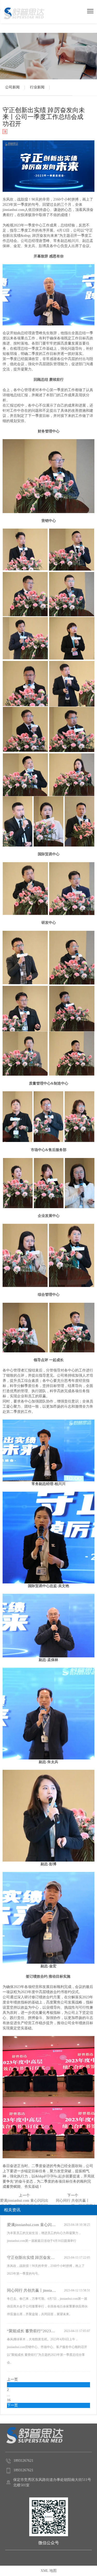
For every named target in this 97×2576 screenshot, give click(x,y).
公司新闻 (12, 87)
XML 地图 (49, 2571)
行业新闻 (37, 87)
